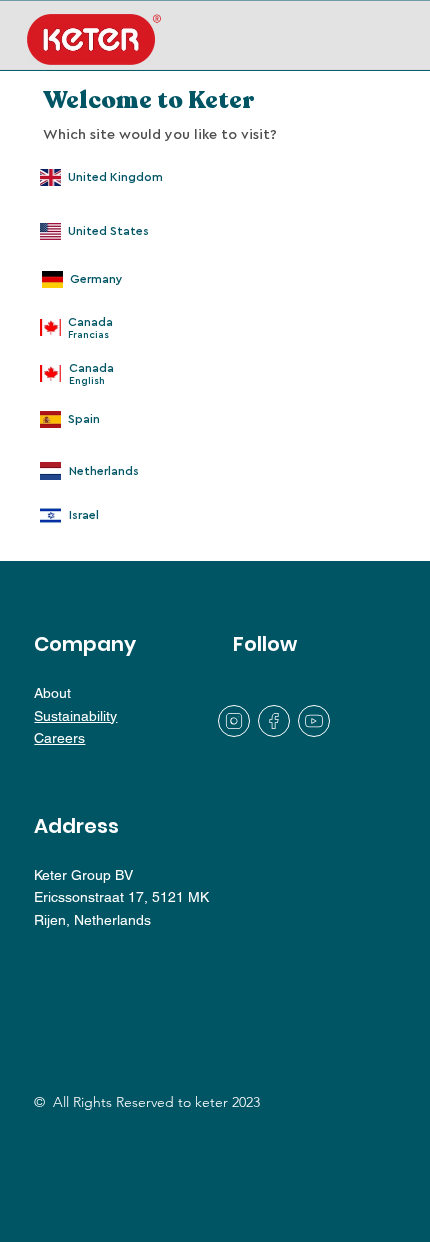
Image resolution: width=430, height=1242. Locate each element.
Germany (96, 279)
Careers (59, 738)
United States (108, 231)
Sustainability (75, 716)
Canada (91, 368)
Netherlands (104, 471)
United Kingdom (115, 177)
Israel (84, 515)
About (52, 693)
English (87, 381)
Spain (84, 419)
